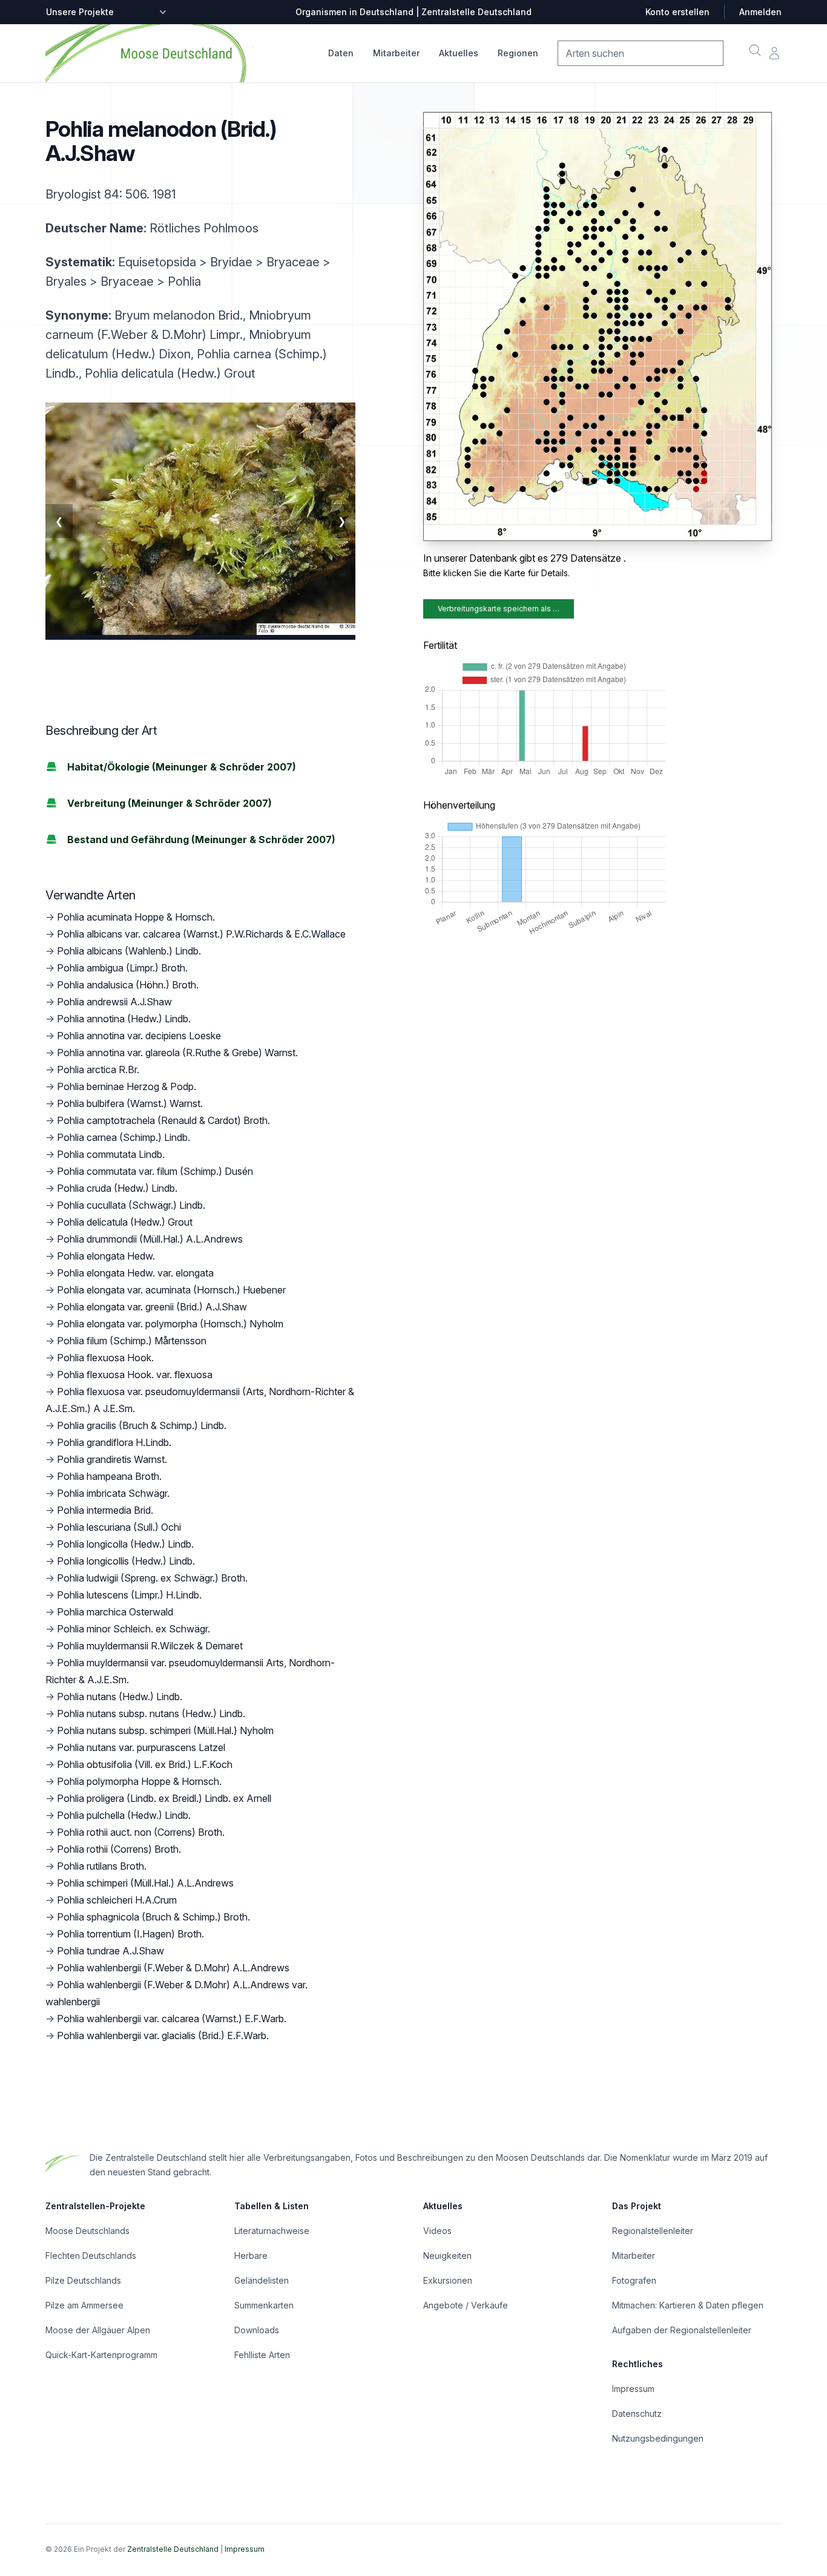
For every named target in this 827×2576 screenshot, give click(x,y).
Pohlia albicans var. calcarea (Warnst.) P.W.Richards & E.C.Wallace (201, 934)
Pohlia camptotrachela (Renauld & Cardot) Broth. (163, 1120)
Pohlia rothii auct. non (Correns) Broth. (141, 1832)
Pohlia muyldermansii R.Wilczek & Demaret (150, 1646)
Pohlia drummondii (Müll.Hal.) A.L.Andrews (150, 1239)
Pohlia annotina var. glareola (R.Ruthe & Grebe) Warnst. (177, 1053)
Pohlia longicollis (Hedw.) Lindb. (126, 1561)
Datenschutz (637, 2413)
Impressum (633, 2389)
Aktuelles (459, 53)
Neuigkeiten (447, 2256)
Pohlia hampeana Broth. (109, 1476)
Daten (341, 53)
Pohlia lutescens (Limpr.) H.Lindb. (129, 1595)
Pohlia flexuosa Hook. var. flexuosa (135, 1375)
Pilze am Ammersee (84, 2305)
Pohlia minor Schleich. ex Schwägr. (133, 1629)
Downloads (257, 2330)
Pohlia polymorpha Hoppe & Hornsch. (139, 1781)
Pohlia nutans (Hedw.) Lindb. (120, 1697)
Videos (437, 2231)
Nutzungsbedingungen (658, 2438)
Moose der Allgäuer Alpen (98, 2330)
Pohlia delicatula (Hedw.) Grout (125, 1222)
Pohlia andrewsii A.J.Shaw (114, 1002)
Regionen (518, 53)
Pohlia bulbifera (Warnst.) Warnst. (130, 1103)
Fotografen (634, 2280)
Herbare (251, 2256)
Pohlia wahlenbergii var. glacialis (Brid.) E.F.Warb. (163, 2035)
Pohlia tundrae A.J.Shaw (110, 1951)
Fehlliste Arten (262, 2355)
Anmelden (760, 12)
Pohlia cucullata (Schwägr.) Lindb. (131, 1205)
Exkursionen (448, 2280)
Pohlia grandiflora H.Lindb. (114, 1442)
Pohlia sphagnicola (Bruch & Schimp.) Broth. (153, 1917)
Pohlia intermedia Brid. (105, 1510)
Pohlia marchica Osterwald (115, 1612)
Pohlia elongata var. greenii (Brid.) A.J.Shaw (152, 1307)
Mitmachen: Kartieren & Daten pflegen (688, 2305)
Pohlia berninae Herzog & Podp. (127, 1086)
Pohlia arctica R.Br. (98, 1069)
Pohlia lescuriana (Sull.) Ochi (119, 1527)
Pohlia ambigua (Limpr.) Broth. (122, 968)
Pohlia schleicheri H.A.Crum (117, 1900)
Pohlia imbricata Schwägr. (113, 1493)
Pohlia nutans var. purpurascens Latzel (141, 1747)
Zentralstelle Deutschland (173, 2549)
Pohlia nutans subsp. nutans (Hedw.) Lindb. (151, 1713)
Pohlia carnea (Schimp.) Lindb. (124, 1137)
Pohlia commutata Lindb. (111, 1154)
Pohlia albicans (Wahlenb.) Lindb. (129, 951)
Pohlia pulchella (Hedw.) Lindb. (124, 1815)
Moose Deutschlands (87, 2231)
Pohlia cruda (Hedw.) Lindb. (117, 1188)
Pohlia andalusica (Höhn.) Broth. (128, 985)
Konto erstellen (677, 12)
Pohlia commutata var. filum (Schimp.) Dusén (155, 1171)
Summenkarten (264, 2305)
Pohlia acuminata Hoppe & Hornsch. (136, 917)
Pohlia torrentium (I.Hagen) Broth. (130, 1934)
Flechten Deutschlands (91, 2256)
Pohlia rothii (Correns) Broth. (119, 1849)
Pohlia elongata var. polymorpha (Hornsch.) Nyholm (170, 1324)
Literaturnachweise (272, 2231)
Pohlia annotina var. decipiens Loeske (139, 1036)
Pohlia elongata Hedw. (106, 1256)
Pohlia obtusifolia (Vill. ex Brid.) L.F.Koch (145, 1764)
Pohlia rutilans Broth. (102, 1866)
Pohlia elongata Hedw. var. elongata (135, 1273)
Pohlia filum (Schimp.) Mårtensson (132, 1341)
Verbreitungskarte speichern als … (499, 609)
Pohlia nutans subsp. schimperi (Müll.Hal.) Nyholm (165, 1730)
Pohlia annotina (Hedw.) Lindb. (124, 1019)
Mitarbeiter (396, 53)
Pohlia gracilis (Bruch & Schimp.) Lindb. (142, 1425)
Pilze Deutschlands (83, 2280)
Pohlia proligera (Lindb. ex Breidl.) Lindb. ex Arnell (164, 1798)
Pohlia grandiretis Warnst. (112, 1459)
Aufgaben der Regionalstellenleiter (682, 2330)
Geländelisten (262, 2280)
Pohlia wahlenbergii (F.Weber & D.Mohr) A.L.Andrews (173, 1968)
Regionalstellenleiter (653, 2231)
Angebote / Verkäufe (466, 2305)
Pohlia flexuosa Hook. (105, 1358)
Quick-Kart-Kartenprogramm (101, 2355)
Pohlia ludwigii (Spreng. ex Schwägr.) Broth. (152, 1578)
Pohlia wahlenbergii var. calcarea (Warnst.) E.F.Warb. (172, 2019)
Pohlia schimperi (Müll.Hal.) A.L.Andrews (145, 1883)
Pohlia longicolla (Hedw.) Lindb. (125, 1544)
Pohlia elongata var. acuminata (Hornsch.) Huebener (171, 1290)
